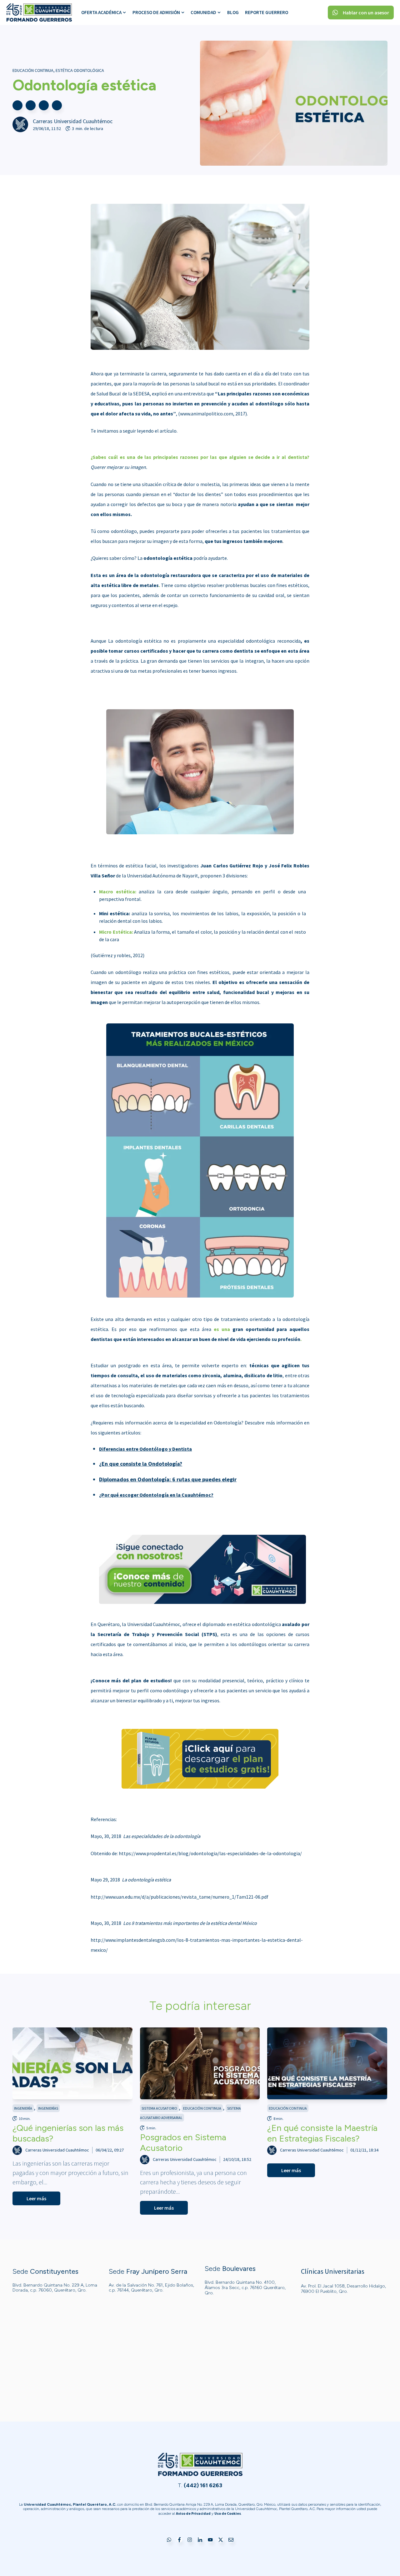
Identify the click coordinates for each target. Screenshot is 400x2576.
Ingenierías (48, 2108)
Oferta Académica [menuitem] (101, 12)
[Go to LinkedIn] (200, 2540)
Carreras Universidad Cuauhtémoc (73, 121)
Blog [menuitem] (233, 12)
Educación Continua (33, 70)
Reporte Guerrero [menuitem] (267, 12)
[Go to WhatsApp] (169, 2540)
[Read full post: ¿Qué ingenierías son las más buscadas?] (72, 2063)
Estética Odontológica (80, 70)
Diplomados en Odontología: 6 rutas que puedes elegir (168, 1479)
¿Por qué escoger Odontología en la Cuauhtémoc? (156, 1495)
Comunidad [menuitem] (203, 12)
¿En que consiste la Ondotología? (141, 1464)
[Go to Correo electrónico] (231, 2540)
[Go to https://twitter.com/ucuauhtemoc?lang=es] (221, 2540)
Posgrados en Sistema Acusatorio (183, 2142)
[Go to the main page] (39, 13)
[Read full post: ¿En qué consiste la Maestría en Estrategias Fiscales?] (327, 2063)
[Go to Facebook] (179, 2540)
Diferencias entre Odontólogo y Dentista (145, 1449)
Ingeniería (23, 2108)
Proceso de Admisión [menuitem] (156, 12)
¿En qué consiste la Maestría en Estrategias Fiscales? (322, 2133)
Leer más (36, 2198)
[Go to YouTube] (210, 2540)
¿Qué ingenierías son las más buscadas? (68, 2133)
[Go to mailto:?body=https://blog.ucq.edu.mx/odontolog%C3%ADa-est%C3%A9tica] (57, 105)
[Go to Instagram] (190, 2540)
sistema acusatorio (159, 2108)
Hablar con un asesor (366, 13)
